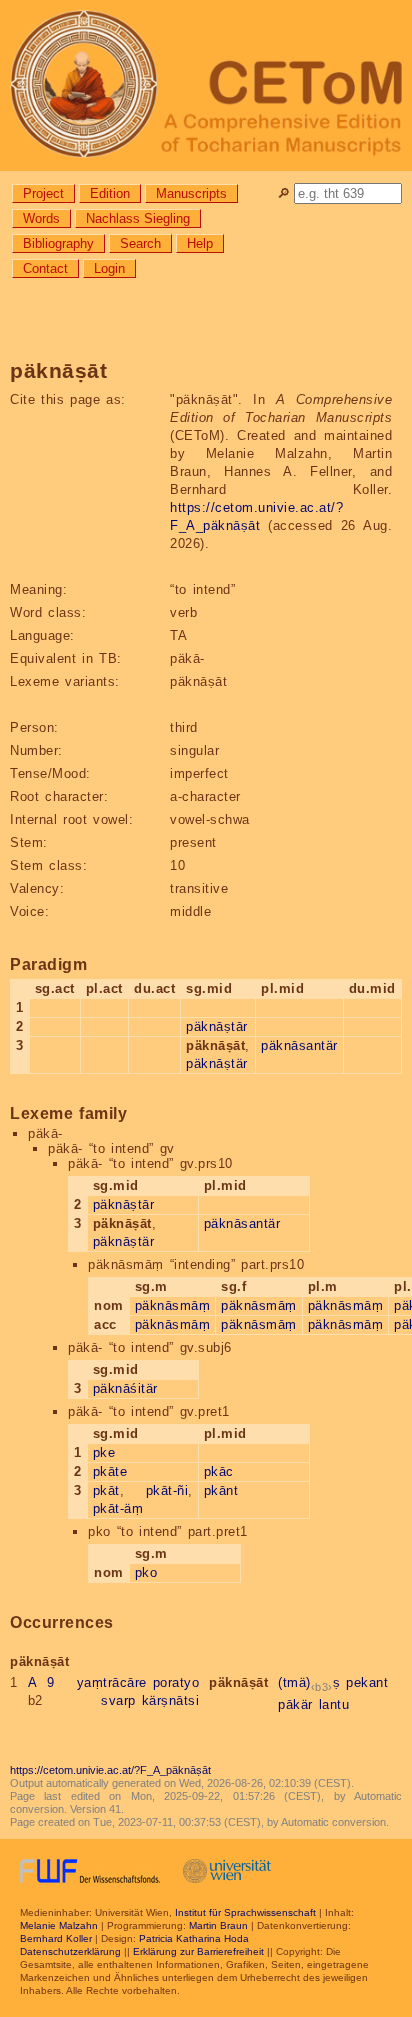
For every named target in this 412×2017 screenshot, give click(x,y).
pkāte (110, 1471)
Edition (110, 193)
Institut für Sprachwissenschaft (245, 1912)
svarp (118, 1700)
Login (109, 268)
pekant (367, 1682)
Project (43, 193)
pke (104, 1452)
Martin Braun (218, 1925)
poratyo (176, 1682)
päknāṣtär (217, 1063)
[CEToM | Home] (206, 85)
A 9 (41, 1682)
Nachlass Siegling (138, 218)
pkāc (219, 1471)
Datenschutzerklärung (70, 1951)
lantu (334, 1704)
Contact (45, 268)
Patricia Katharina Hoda (194, 1938)
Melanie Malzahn (59, 1925)
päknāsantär (299, 1045)
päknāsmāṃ (173, 1305)
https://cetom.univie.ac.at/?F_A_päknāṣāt (110, 1770)
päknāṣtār (217, 1026)
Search (140, 243)
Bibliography (58, 243)
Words (41, 218)
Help (200, 243)
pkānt (221, 1490)
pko (146, 1572)
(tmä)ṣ (309, 1682)
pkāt (106, 1490)
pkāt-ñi (167, 1490)
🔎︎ (283, 193)
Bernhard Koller (56, 1938)
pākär (295, 1704)
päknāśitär (125, 1388)
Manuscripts (191, 193)
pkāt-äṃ (118, 1508)
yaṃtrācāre (112, 1682)
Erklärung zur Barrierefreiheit (198, 1951)
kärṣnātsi (171, 1700)
